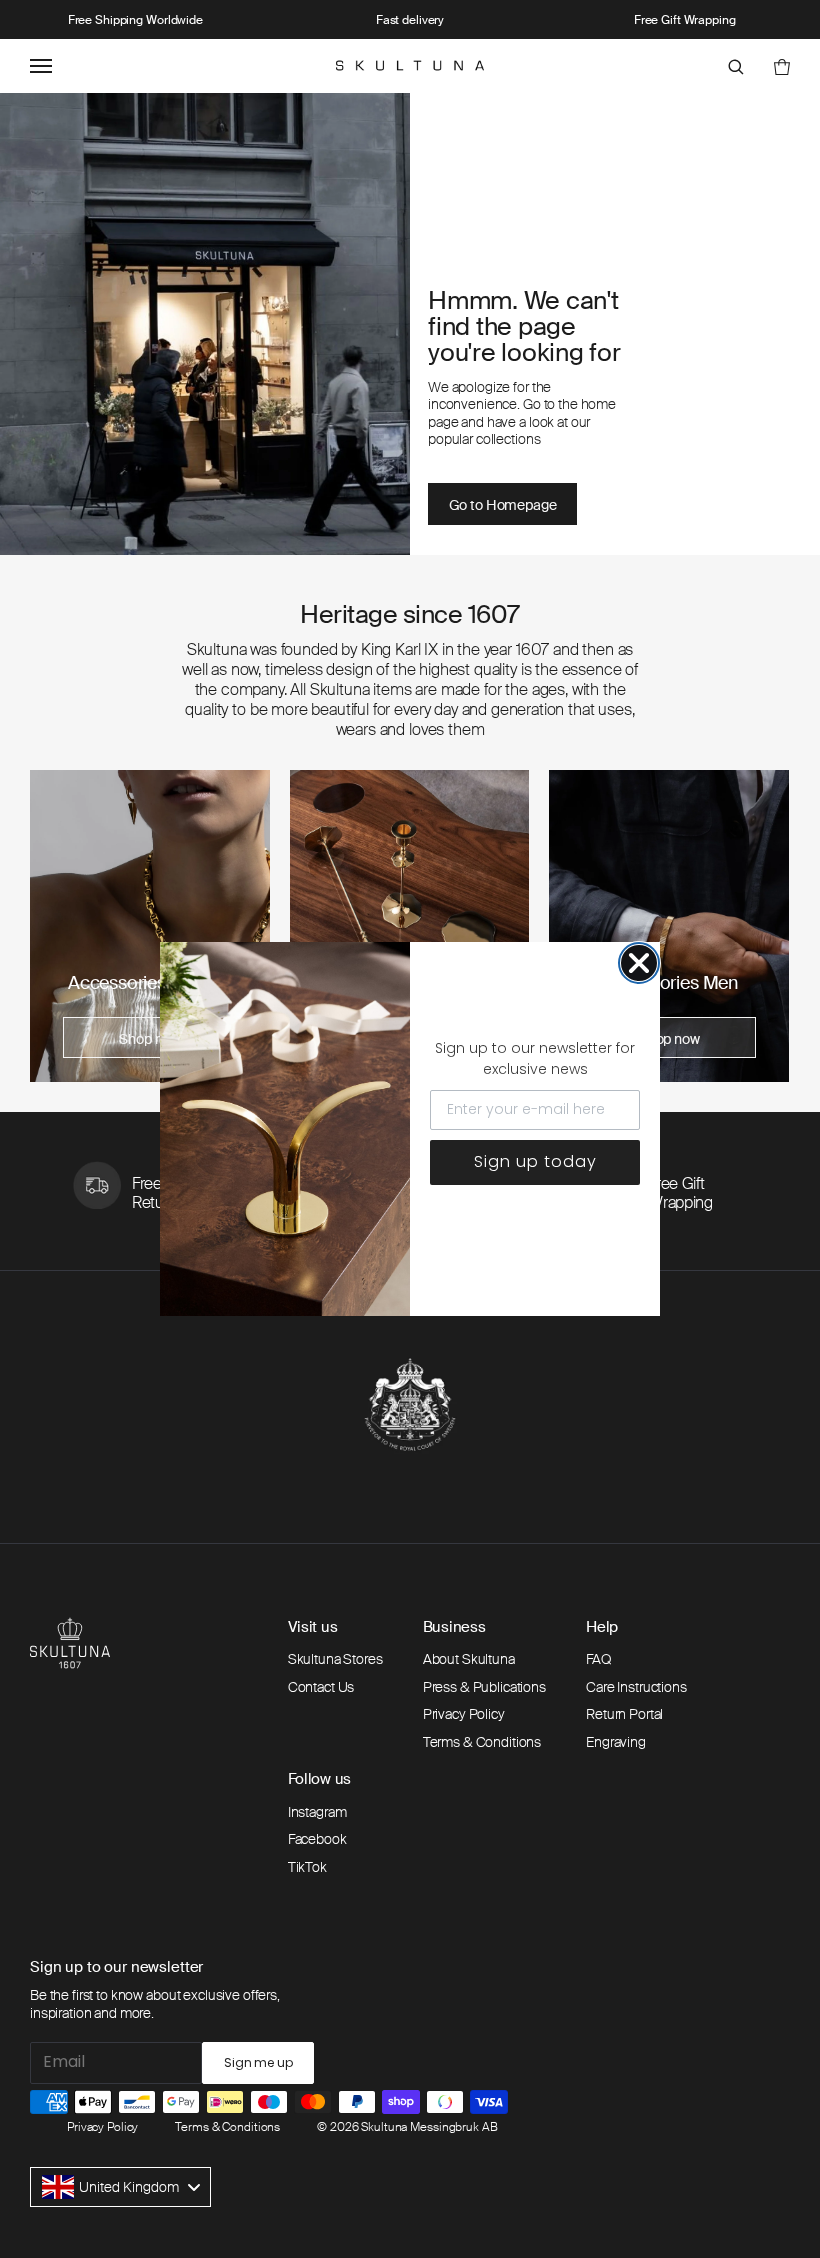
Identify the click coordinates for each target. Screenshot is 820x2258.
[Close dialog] (639, 963)
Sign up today (535, 1161)
